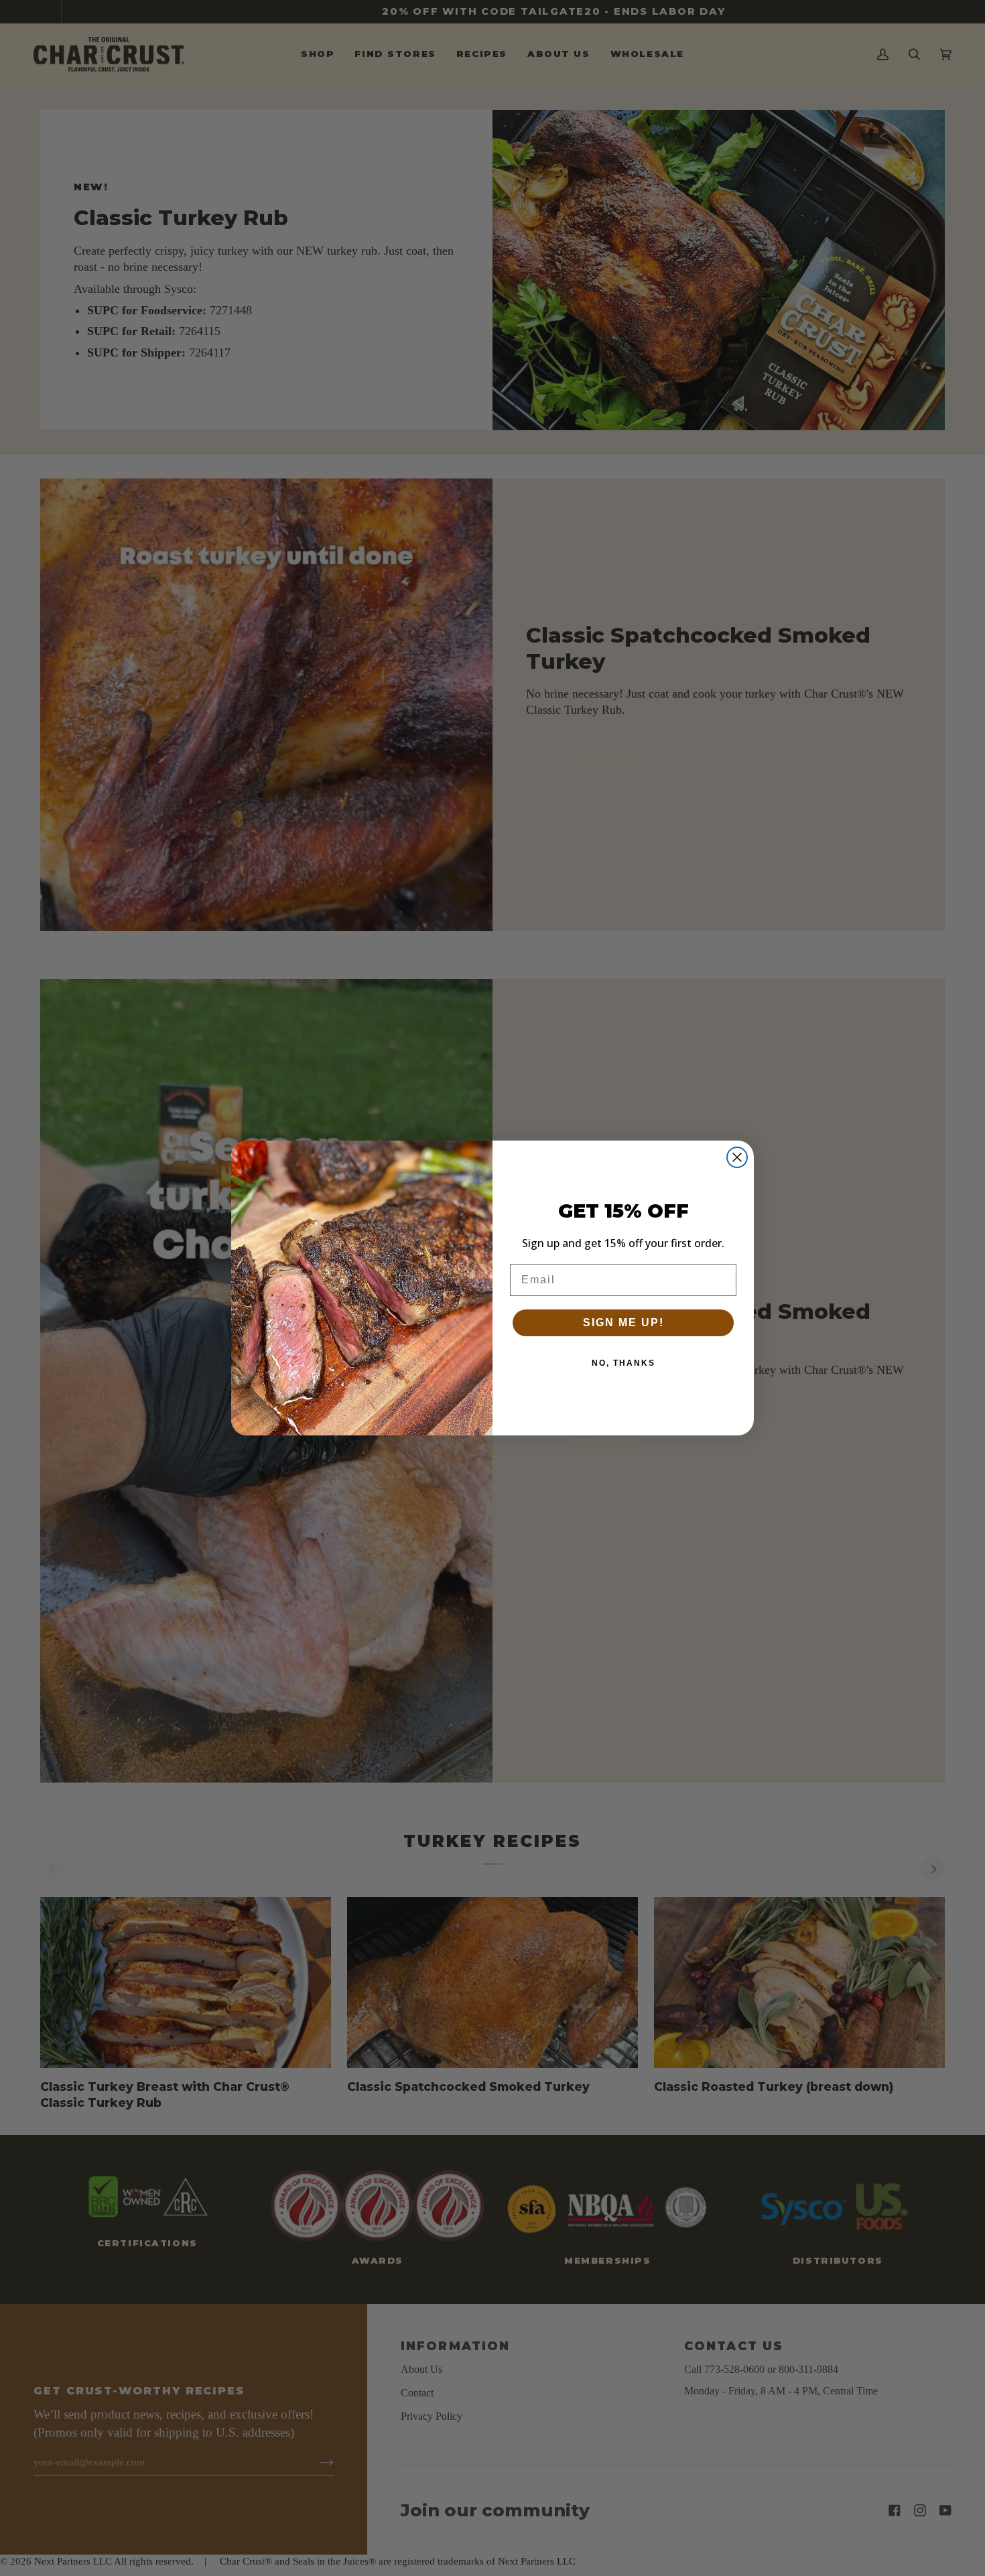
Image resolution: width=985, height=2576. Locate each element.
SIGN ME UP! (623, 1323)
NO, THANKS (623, 1363)
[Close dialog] (737, 1157)
